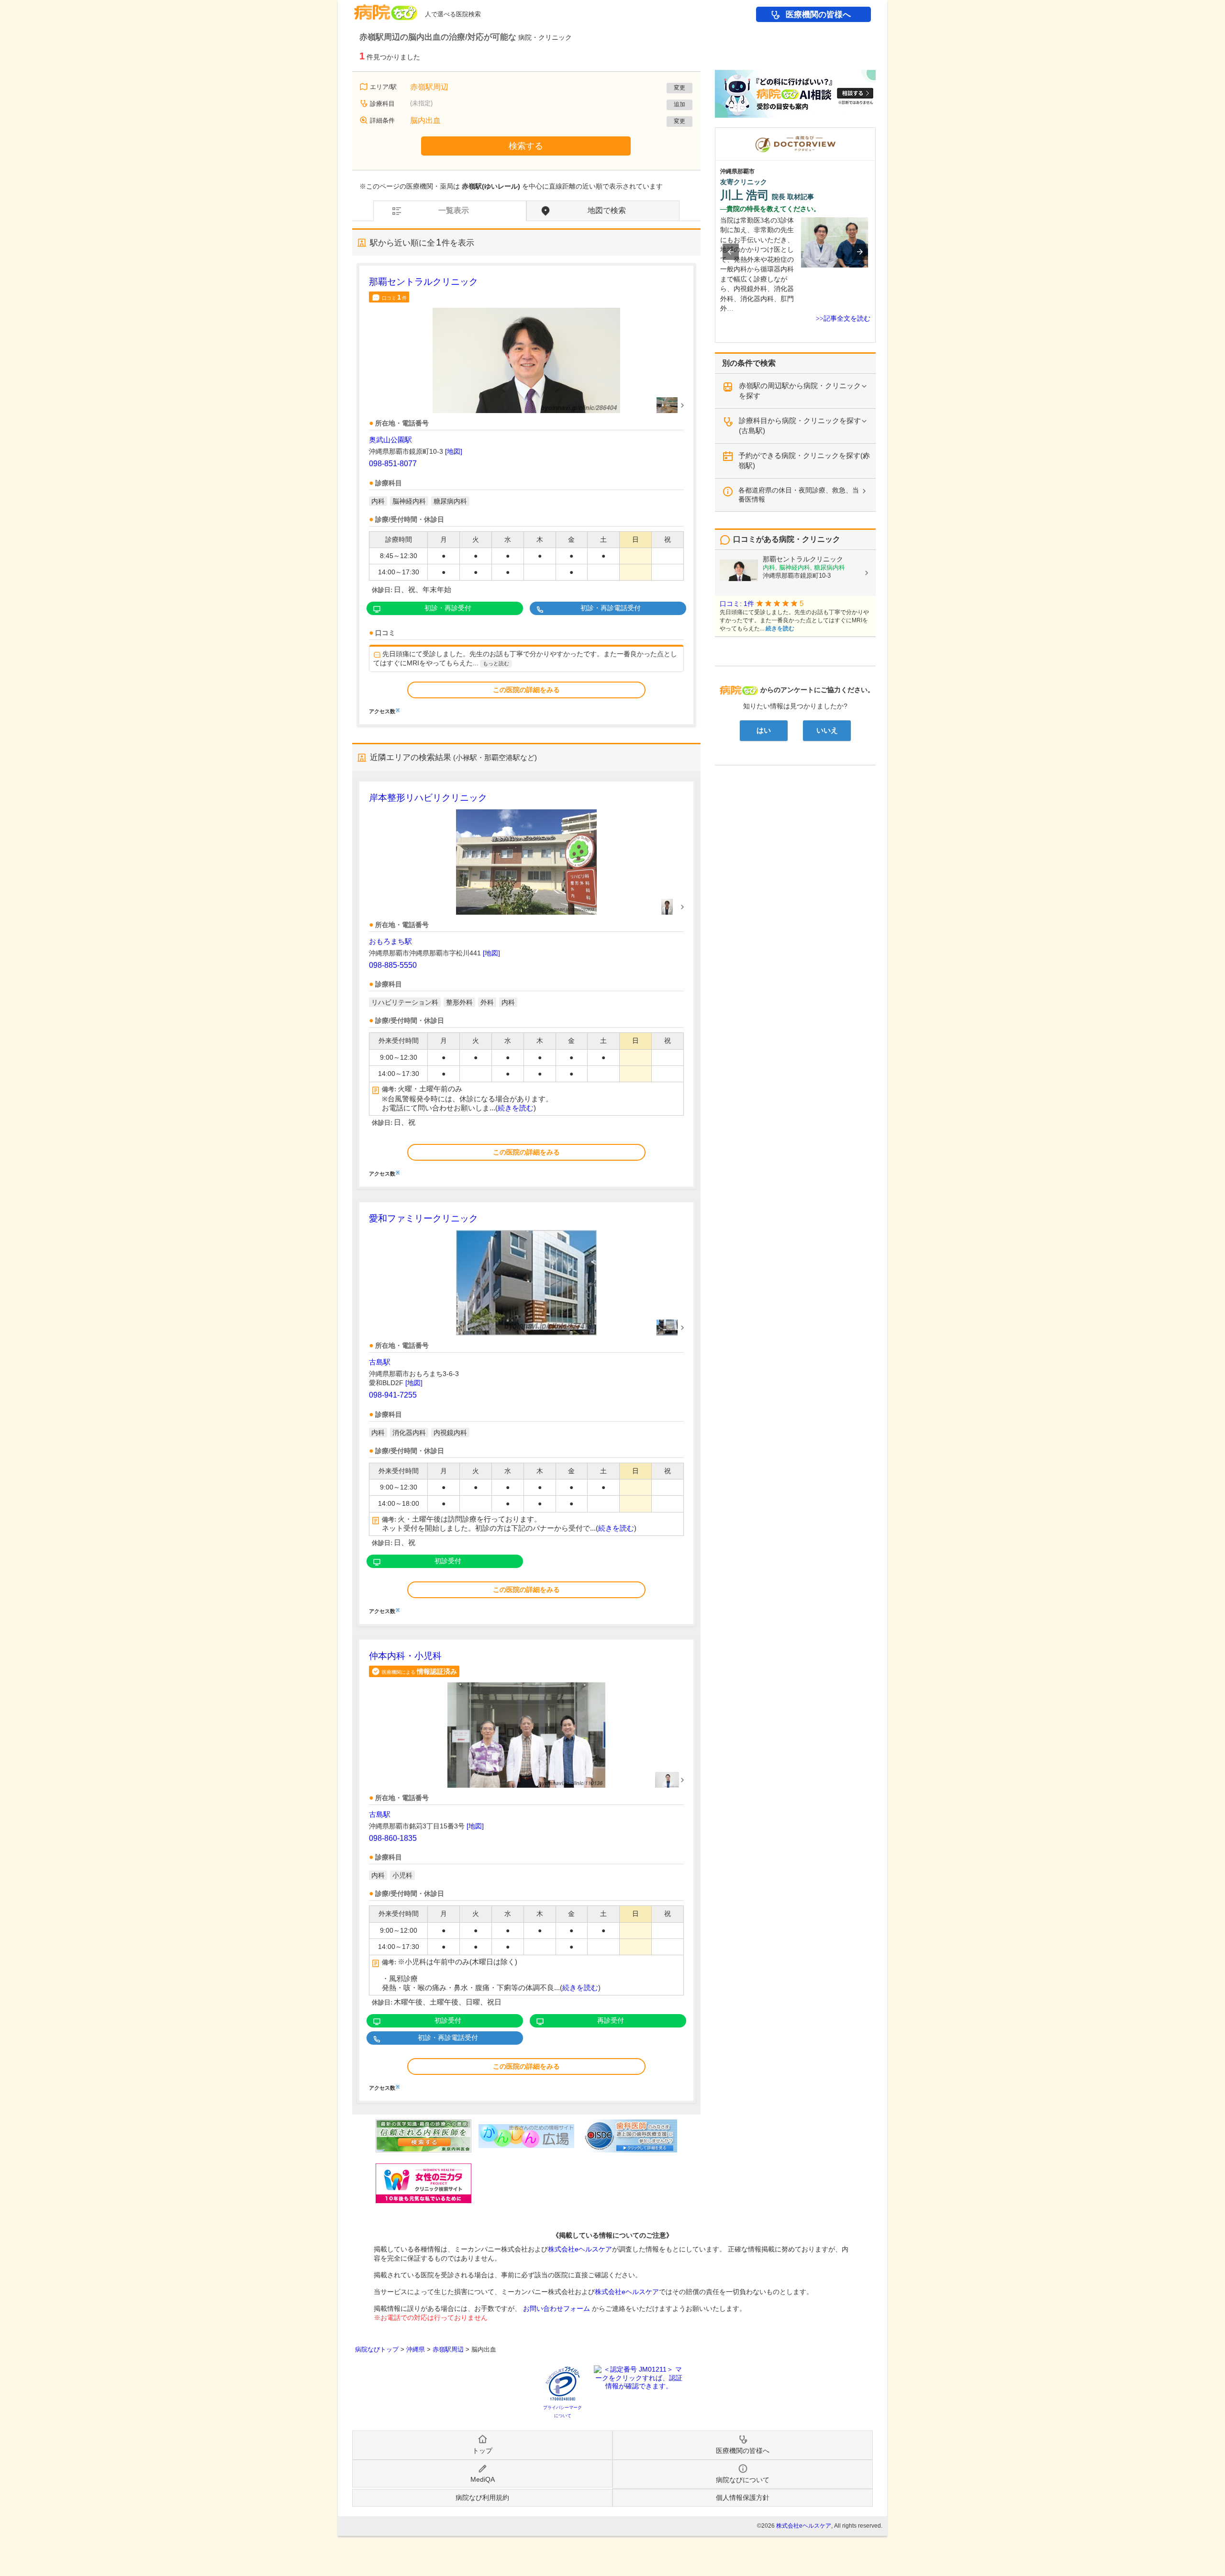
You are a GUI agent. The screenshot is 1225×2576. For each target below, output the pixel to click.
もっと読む (496, 663)
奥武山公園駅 (390, 440)
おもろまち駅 (390, 941)
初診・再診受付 (448, 608)
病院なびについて (743, 2480)
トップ (482, 2451)
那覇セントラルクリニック (423, 282)
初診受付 (448, 1561)
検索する (526, 146)
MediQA (483, 2479)
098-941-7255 (393, 1395)
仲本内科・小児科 (405, 1656)
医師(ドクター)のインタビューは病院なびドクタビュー (875, 132)
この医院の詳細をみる (526, 690)
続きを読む (516, 1108)
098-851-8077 (393, 464)
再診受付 (611, 2020)
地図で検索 (607, 210)
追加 (679, 104)
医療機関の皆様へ (818, 15)
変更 (679, 88)
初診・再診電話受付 (611, 608)
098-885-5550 (393, 965)
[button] (731, 252)
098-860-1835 (393, 1838)
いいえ (827, 730)
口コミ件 (394, 297)
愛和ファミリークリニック (423, 1218)
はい (764, 730)
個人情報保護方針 (743, 2498)
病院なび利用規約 (482, 2498)
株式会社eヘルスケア (580, 2249)
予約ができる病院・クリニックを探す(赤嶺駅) (804, 460)
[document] (526, 495)
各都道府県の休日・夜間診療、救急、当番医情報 (799, 495)
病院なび (386, 9)
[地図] (454, 451)
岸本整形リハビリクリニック (428, 798)
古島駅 (380, 1362)
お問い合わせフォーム (557, 2308)
